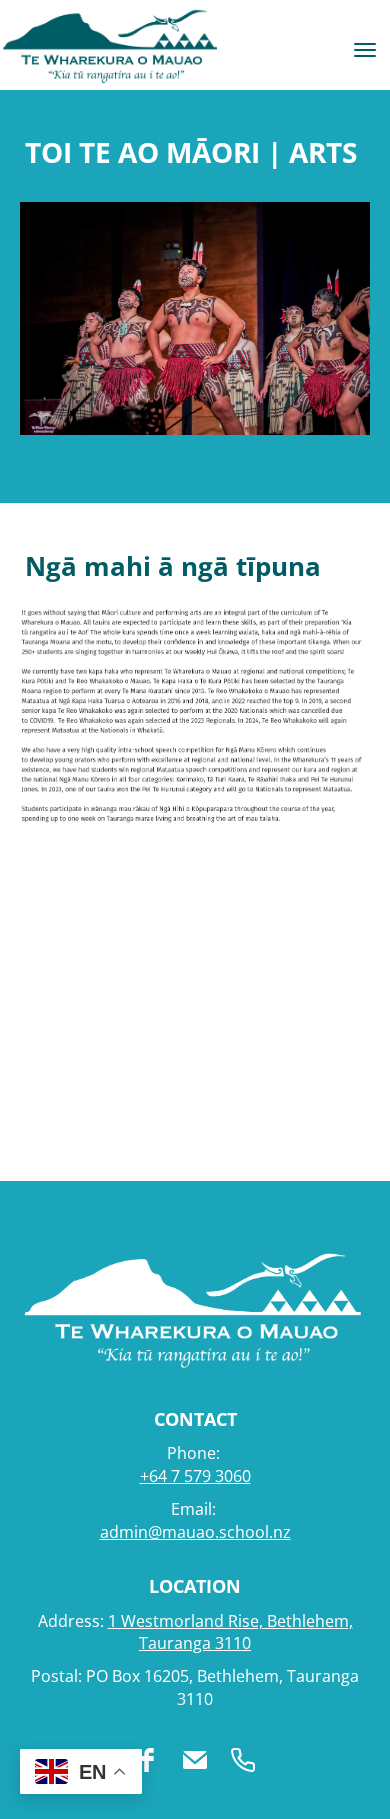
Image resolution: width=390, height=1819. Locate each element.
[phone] (243, 1760)
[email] (195, 1760)
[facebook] (147, 1760)
